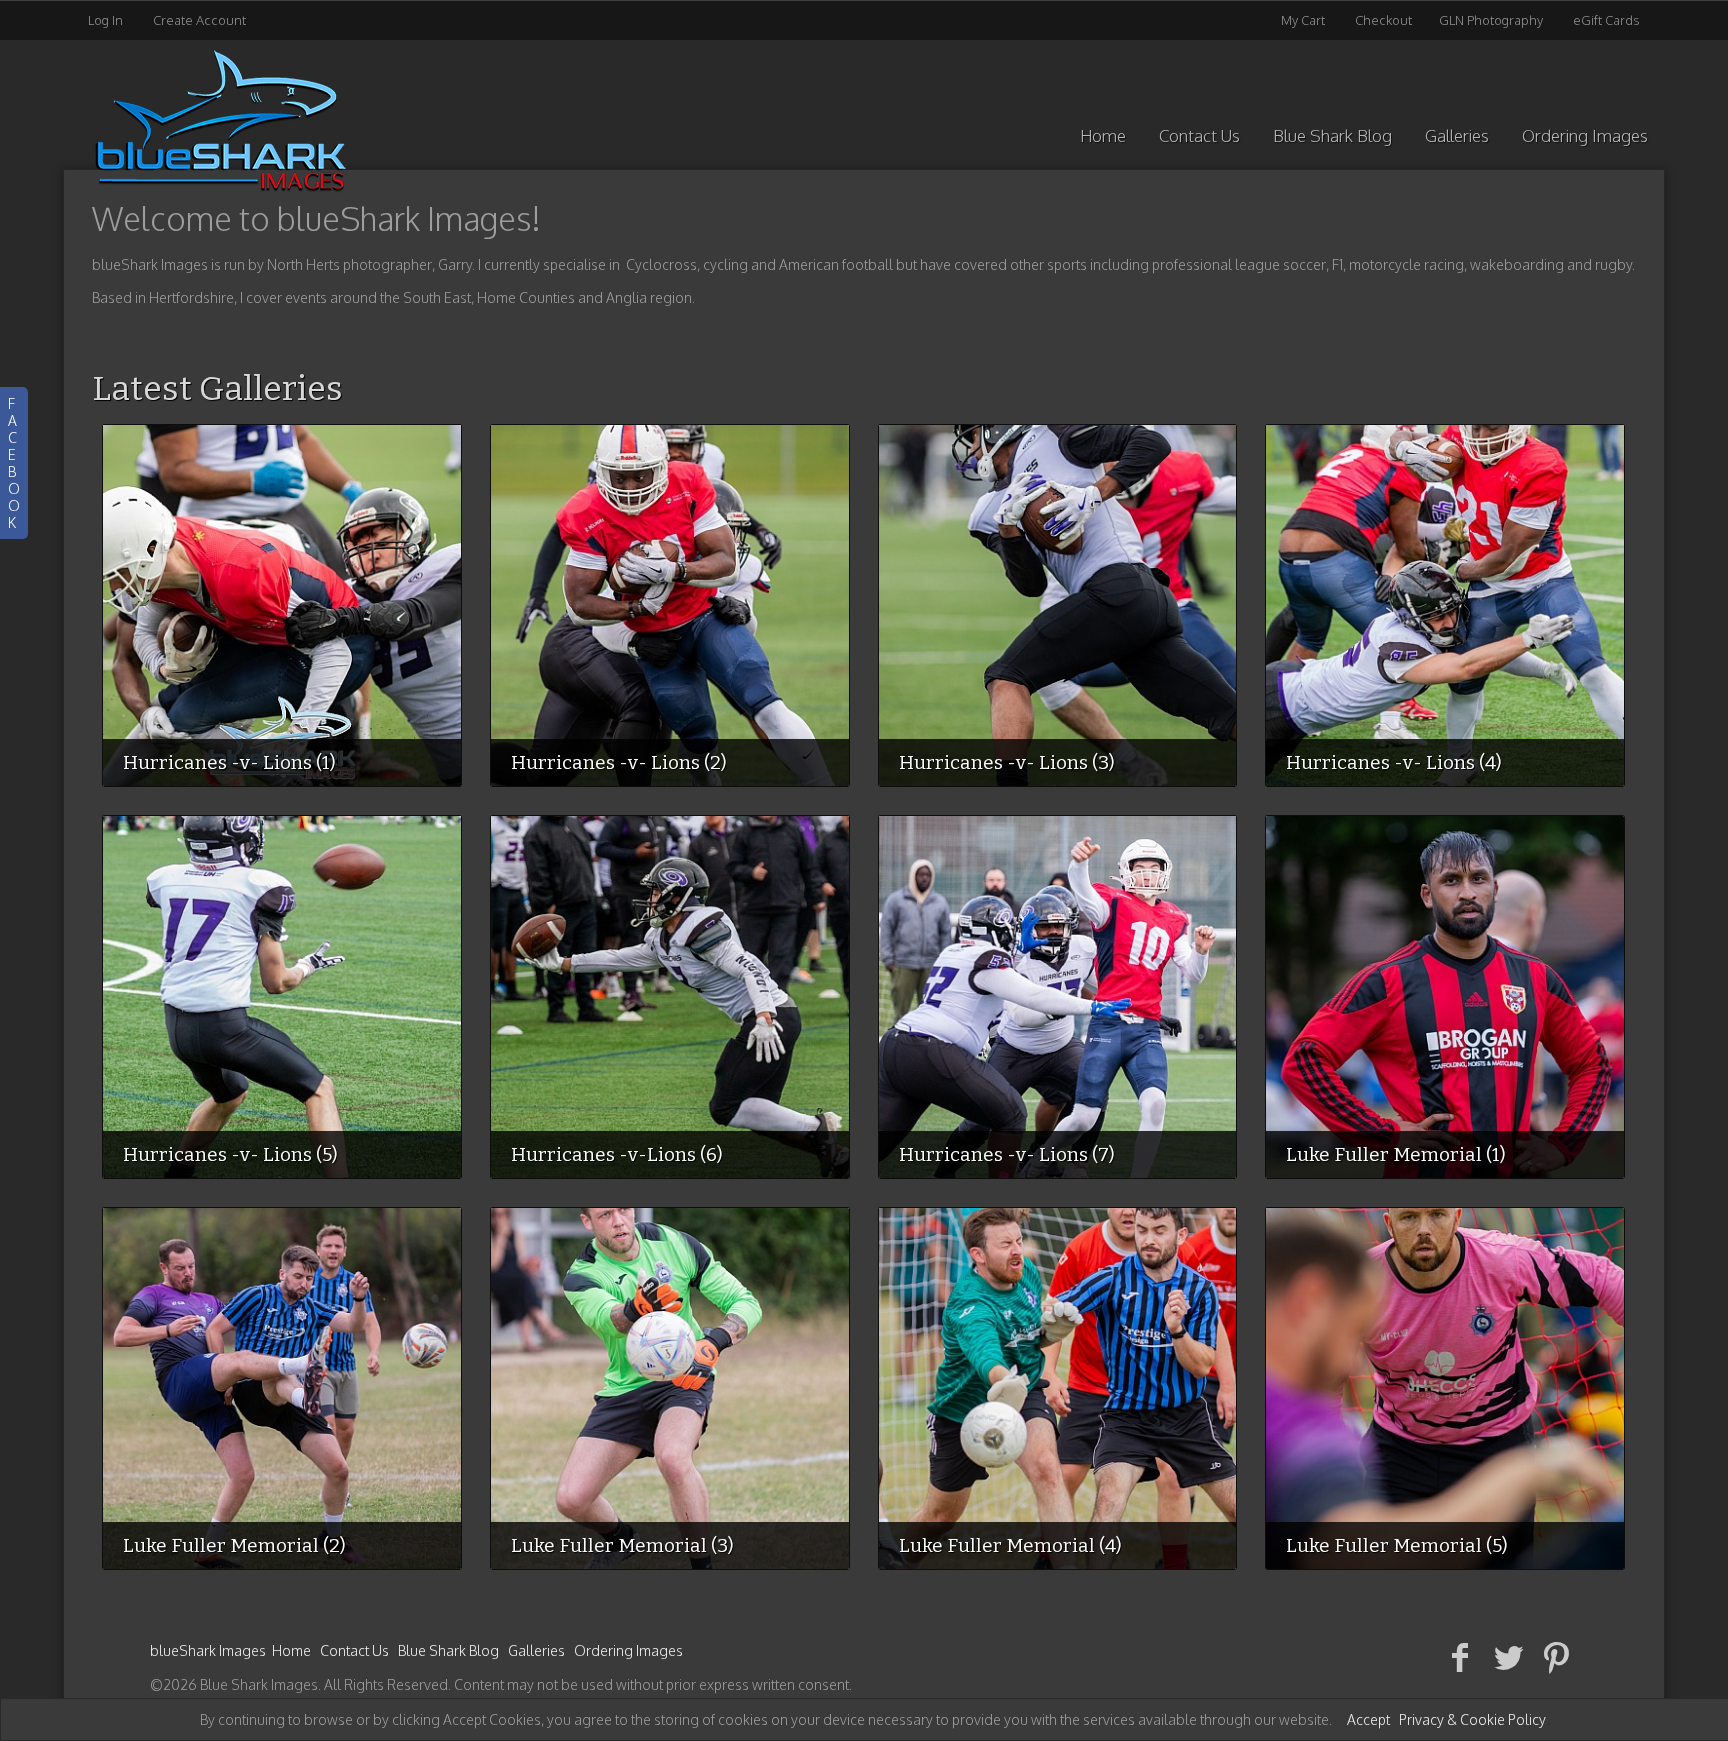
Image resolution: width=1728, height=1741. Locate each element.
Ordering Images (1585, 135)
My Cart (1304, 20)
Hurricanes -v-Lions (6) (617, 1154)
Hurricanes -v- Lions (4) (1394, 762)
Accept (1368, 1719)
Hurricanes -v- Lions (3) (1007, 762)
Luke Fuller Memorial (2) (234, 1545)
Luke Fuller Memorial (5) (1397, 1545)
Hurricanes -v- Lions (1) (229, 762)
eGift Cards (1606, 20)
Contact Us (1199, 135)
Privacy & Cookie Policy (1472, 1719)
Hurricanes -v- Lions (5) (230, 1154)
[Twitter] (1508, 1656)
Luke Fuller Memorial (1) (1396, 1154)
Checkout (1383, 20)
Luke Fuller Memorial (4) (1010, 1545)
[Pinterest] (1556, 1656)
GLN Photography (1491, 20)
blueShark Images (208, 1650)
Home (1103, 135)
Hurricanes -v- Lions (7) (1007, 1154)
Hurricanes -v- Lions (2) (619, 762)
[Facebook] (1460, 1656)
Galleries (1457, 135)
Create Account (199, 20)
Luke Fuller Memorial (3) (622, 1545)
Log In (105, 20)
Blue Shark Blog (1332, 135)
